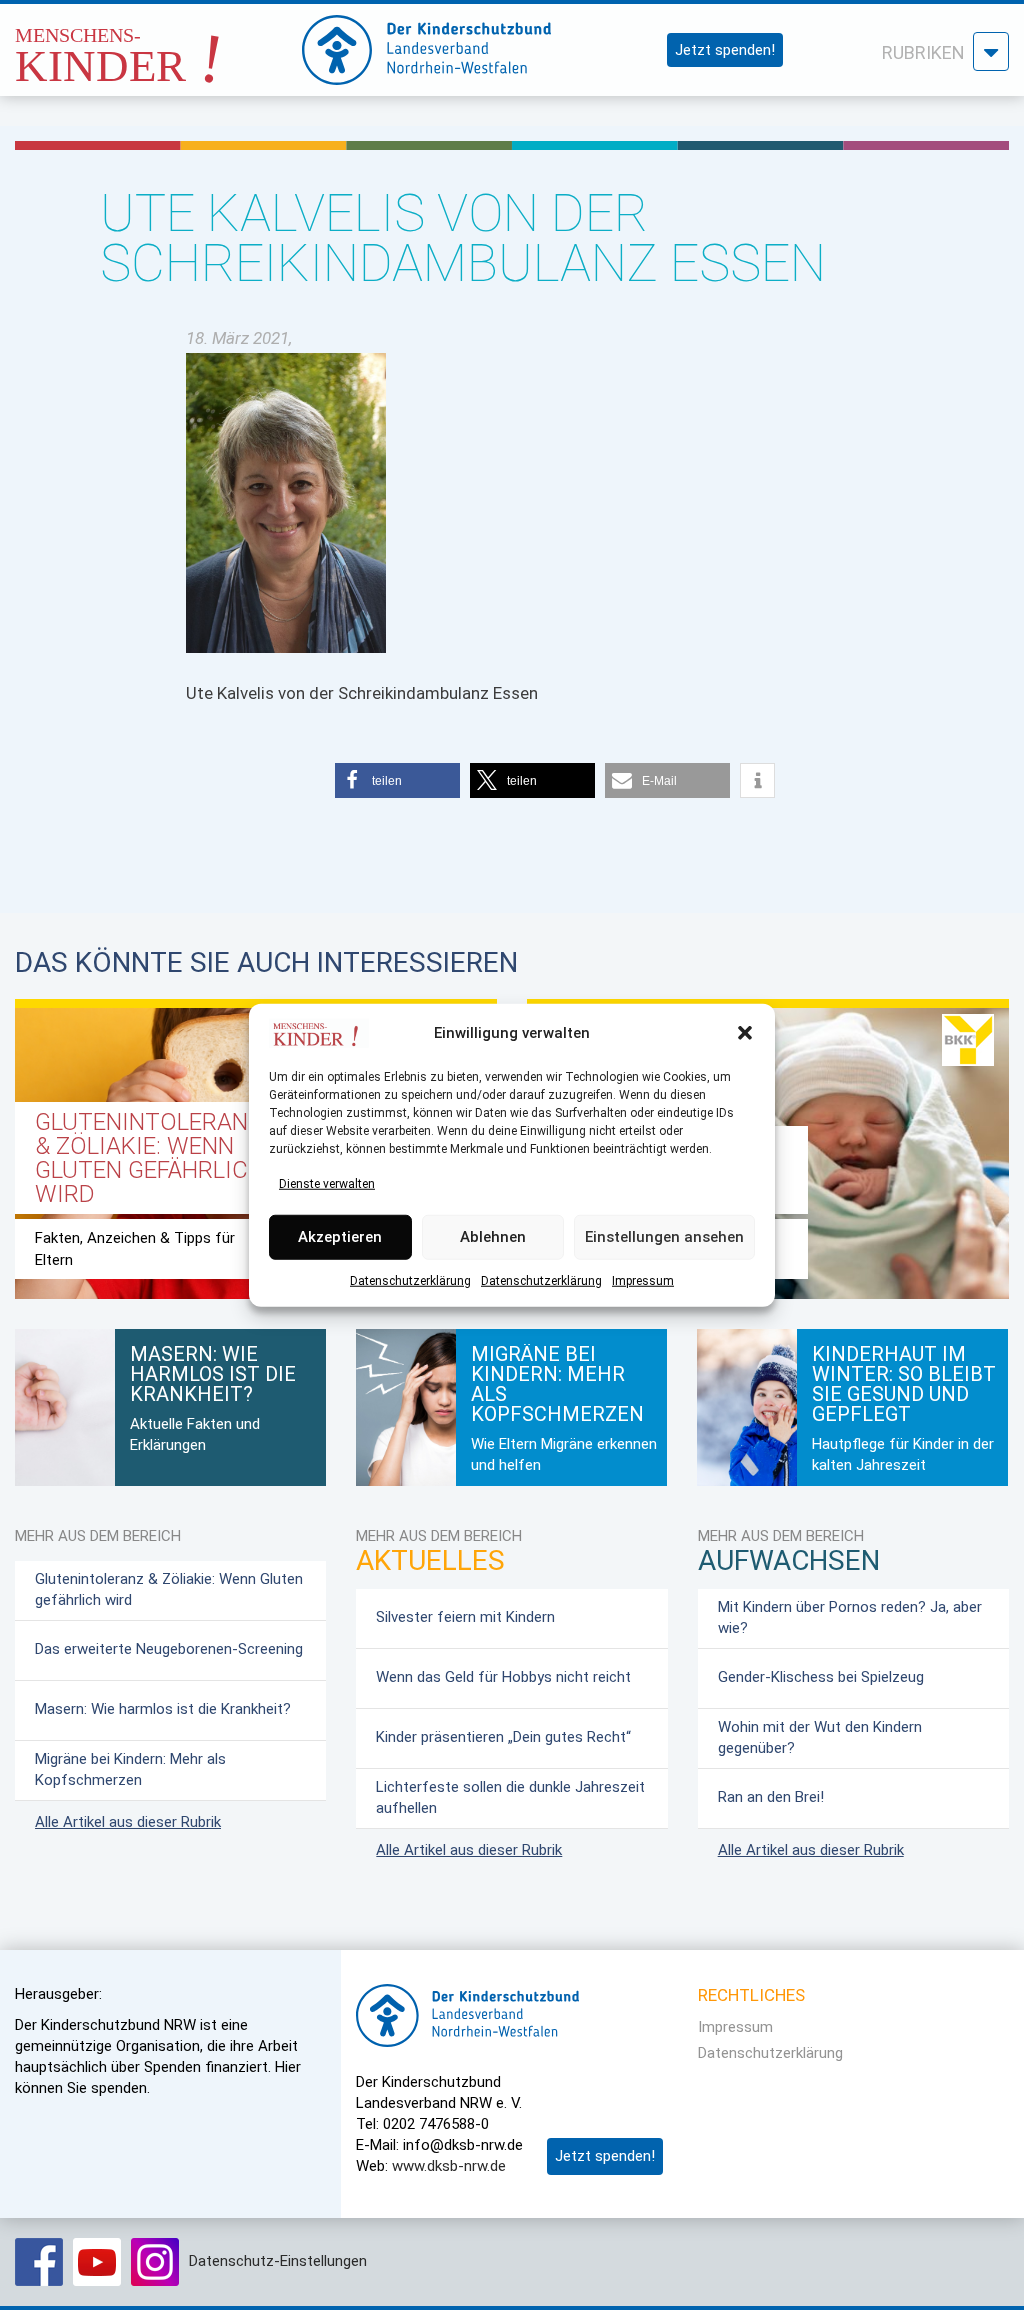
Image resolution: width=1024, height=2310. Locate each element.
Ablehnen (493, 1237)
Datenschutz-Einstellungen (278, 2261)
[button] (745, 1033)
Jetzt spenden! (725, 50)
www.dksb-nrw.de (449, 2166)
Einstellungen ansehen (664, 1237)
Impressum (643, 1280)
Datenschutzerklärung (410, 1280)
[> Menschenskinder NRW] (149, 44)
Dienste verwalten (327, 1183)
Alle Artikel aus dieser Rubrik (128, 1822)
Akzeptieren (340, 1237)
